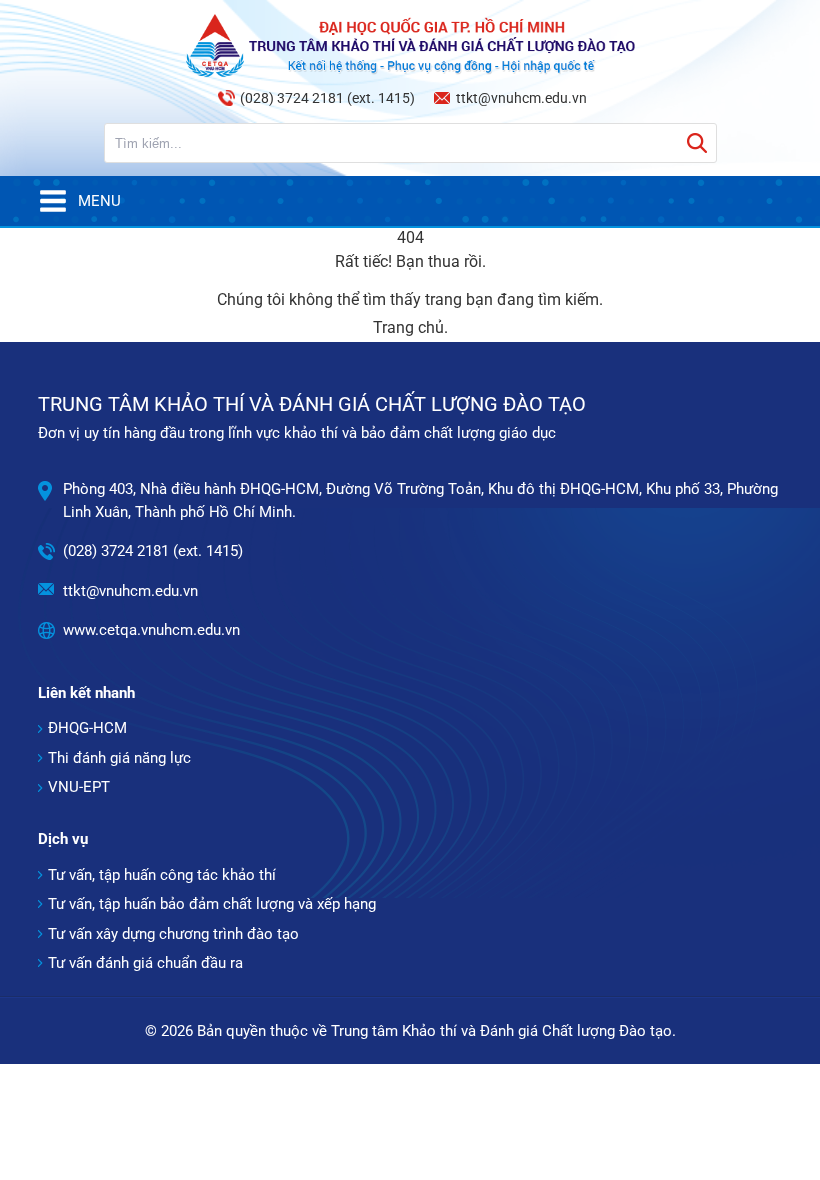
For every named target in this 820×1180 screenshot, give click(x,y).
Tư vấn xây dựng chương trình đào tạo (173, 934)
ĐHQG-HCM (87, 728)
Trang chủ (408, 327)
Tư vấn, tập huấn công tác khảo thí (162, 875)
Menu (99, 201)
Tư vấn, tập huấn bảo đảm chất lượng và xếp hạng (212, 904)
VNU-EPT (79, 787)
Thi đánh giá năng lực (119, 758)
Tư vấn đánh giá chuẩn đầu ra (145, 963)
